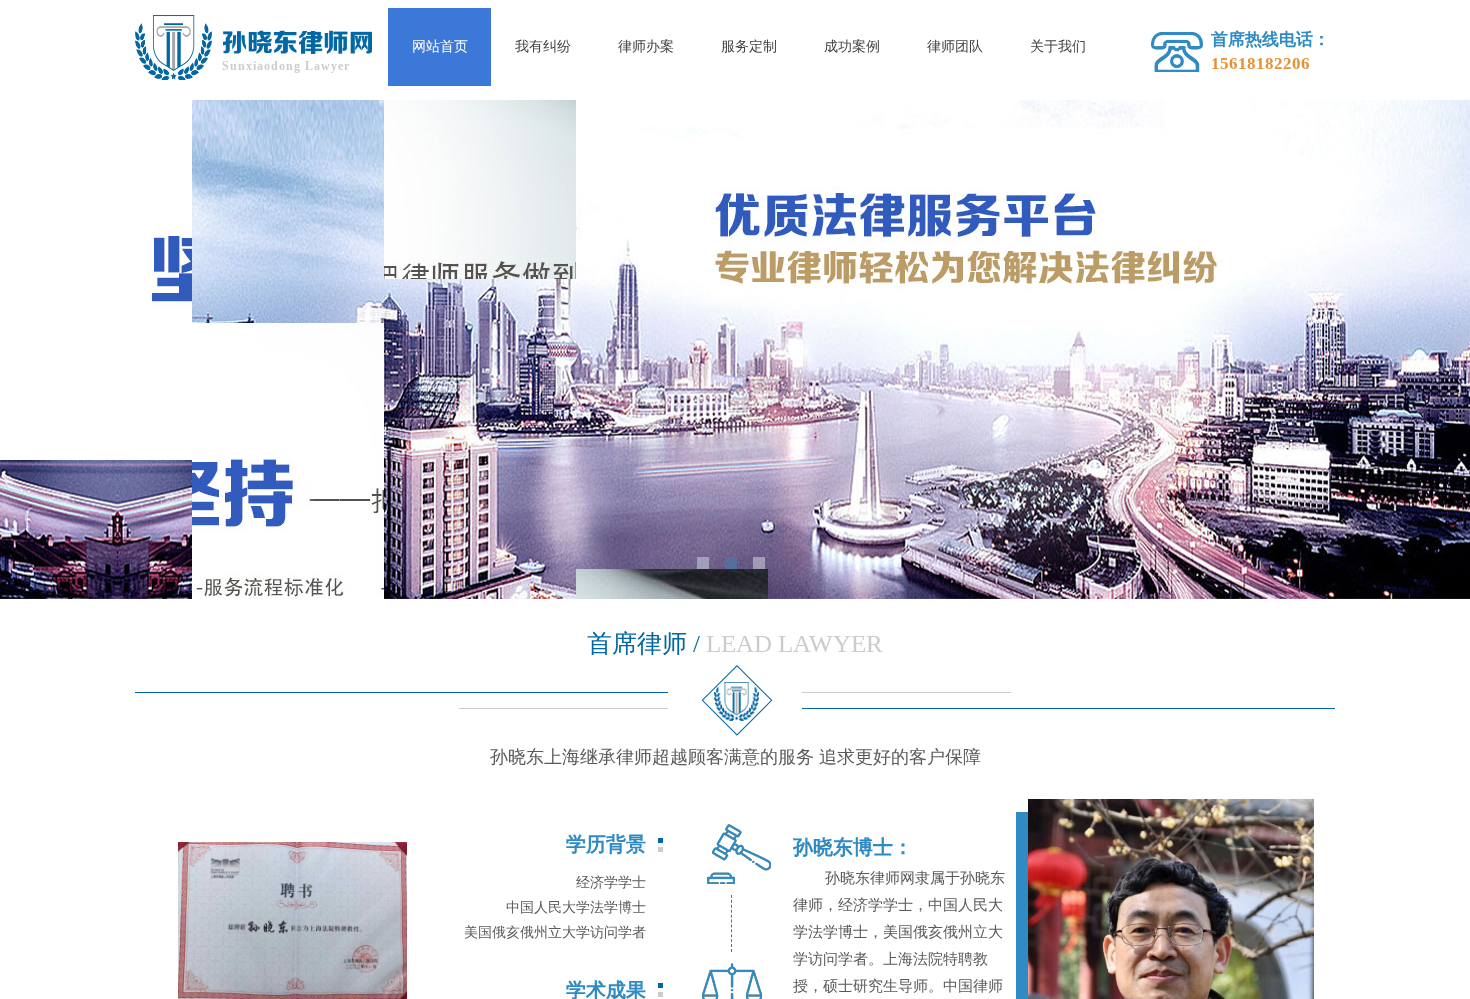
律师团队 (955, 46)
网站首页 (440, 46)
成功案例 (852, 46)
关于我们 (1058, 46)
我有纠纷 (543, 46)
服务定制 (749, 46)
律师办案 (646, 46)
